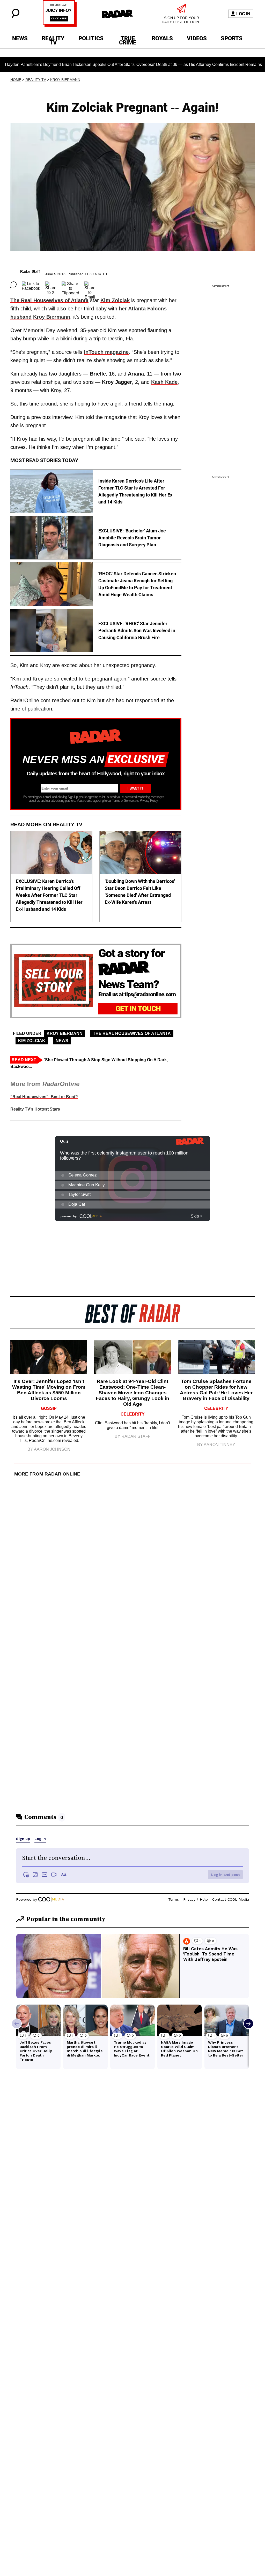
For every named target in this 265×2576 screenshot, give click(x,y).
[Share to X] (51, 285)
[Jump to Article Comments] (13, 285)
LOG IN (243, 14)
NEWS (20, 38)
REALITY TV (53, 39)
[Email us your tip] (60, 25)
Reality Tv (36, 80)
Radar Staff (30, 271)
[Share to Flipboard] (70, 285)
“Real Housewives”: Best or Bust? (44, 1097)
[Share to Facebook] (31, 285)
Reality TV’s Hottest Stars (35, 1109)
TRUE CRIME (128, 39)
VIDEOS (197, 38)
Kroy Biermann (65, 80)
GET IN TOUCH (138, 1009)
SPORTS (232, 38)
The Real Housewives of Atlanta (49, 300)
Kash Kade (164, 382)
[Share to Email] (90, 285)
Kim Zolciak (115, 300)
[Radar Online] (117, 14)
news (62, 1041)
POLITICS (91, 38)
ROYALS (162, 38)
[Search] (16, 17)
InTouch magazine (106, 352)
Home (16, 80)
